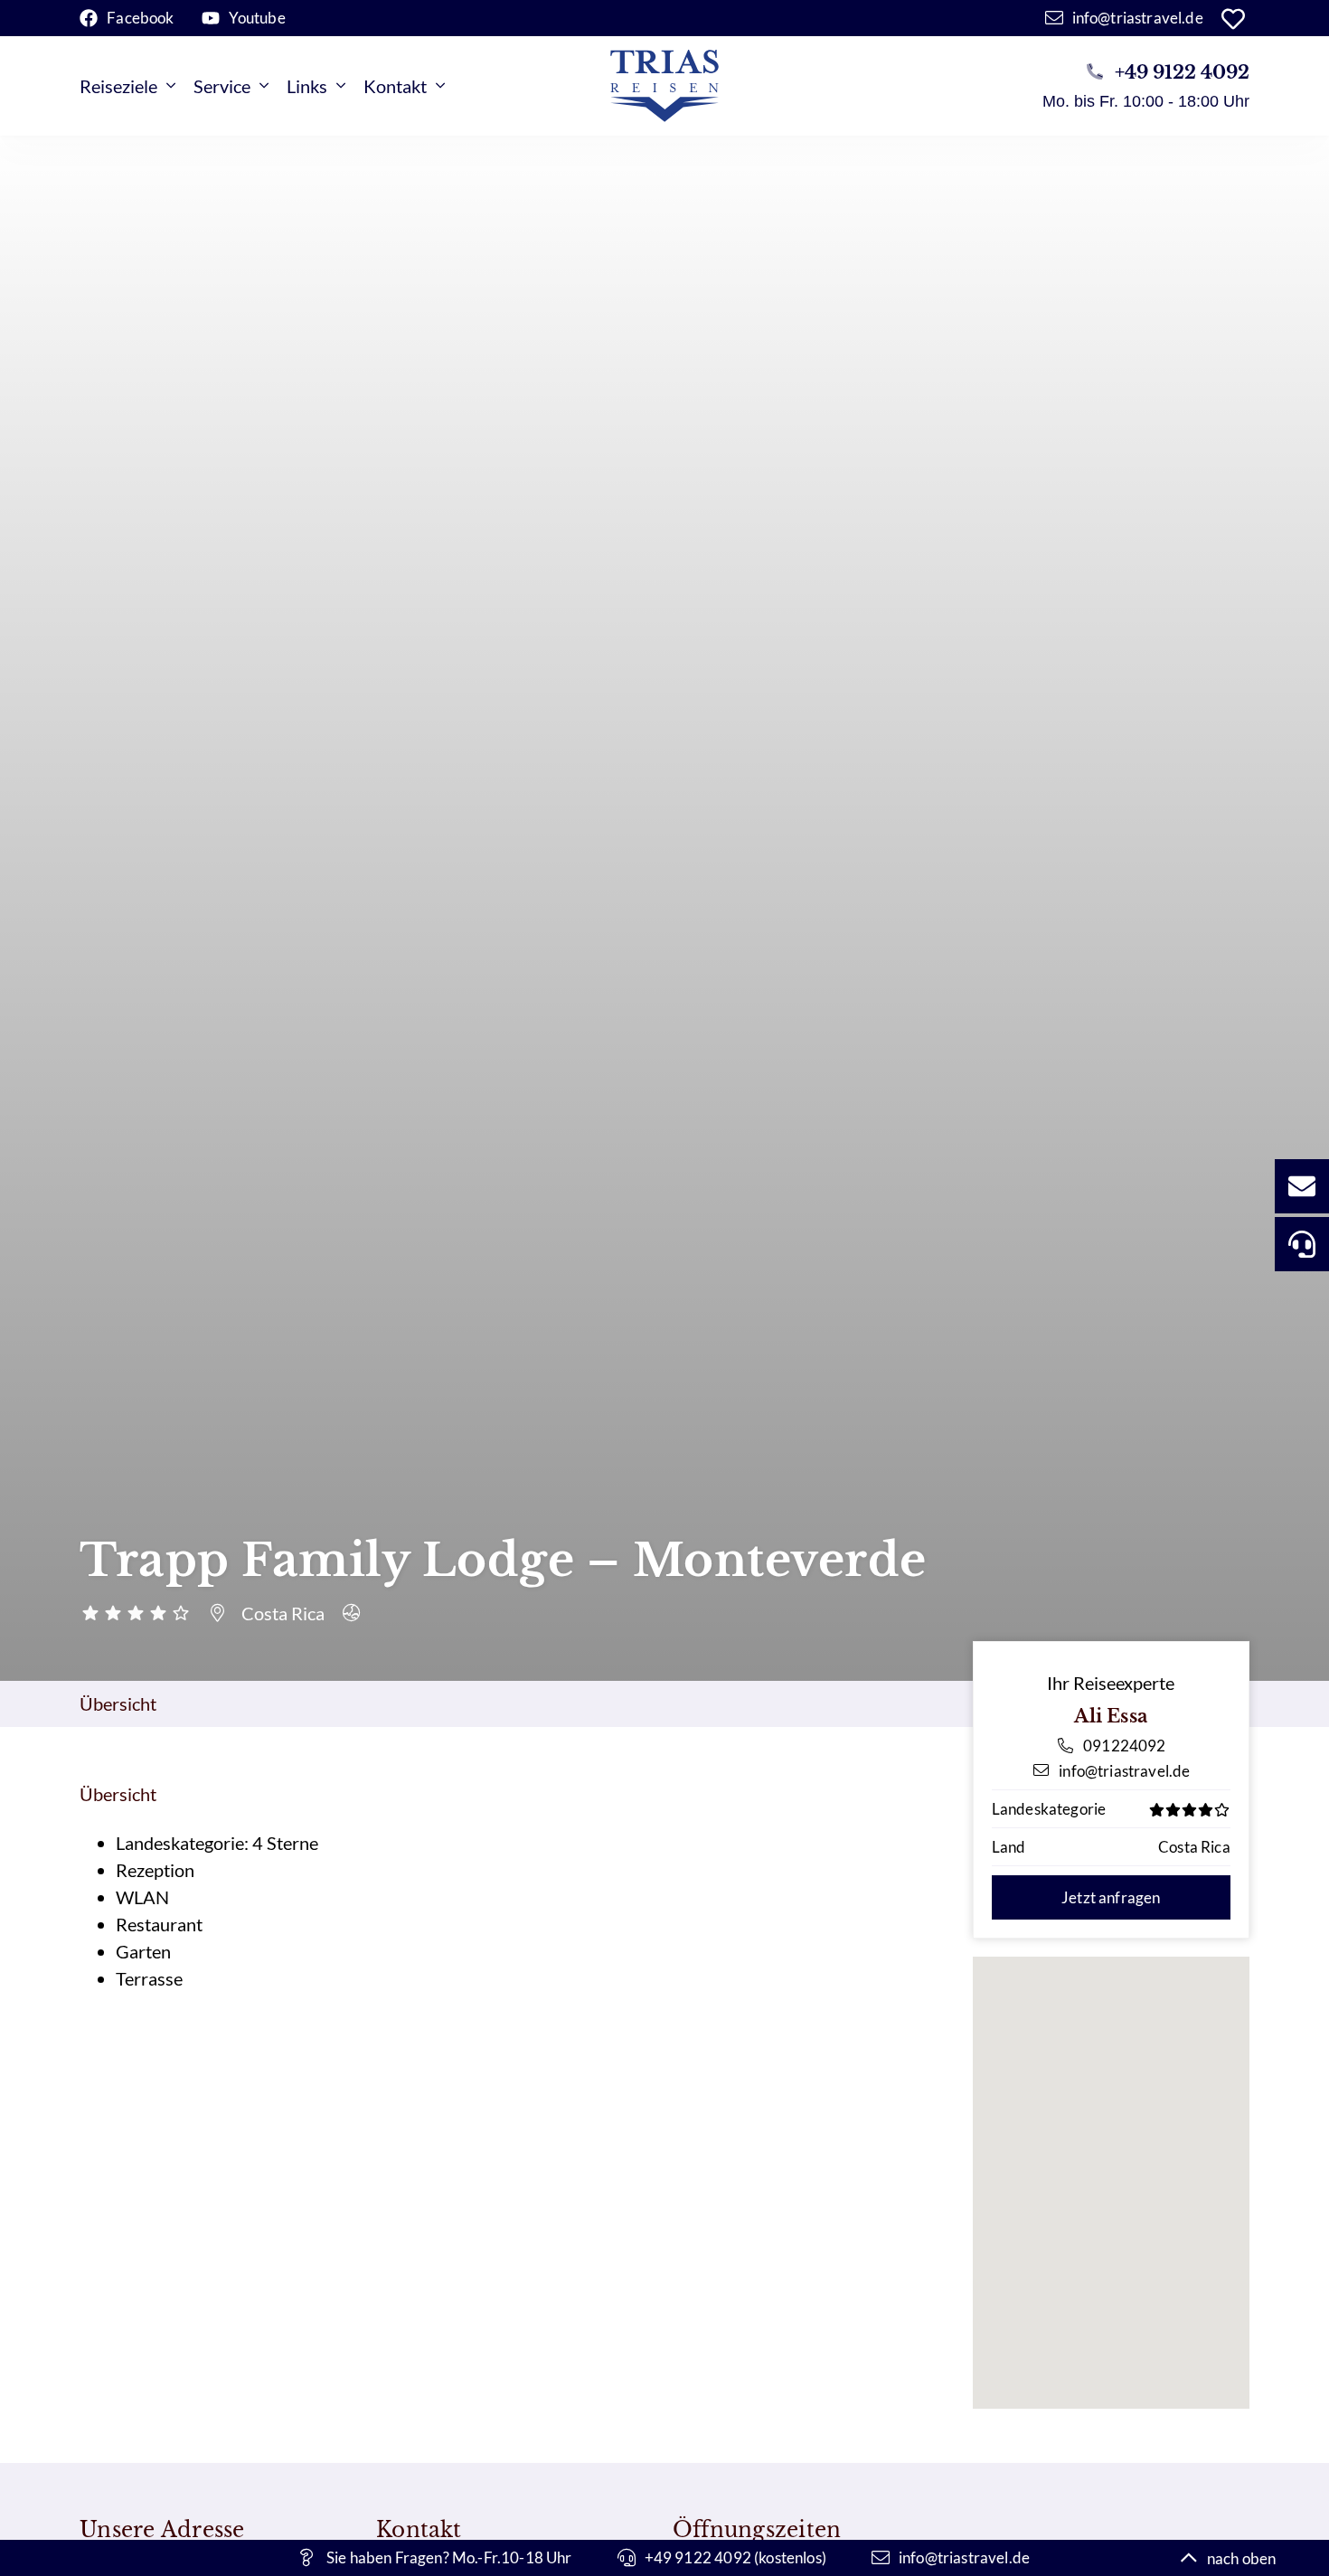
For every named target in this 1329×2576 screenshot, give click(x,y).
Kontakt (395, 86)
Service (222, 86)
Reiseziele (118, 86)
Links (307, 86)
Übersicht (118, 1703)
